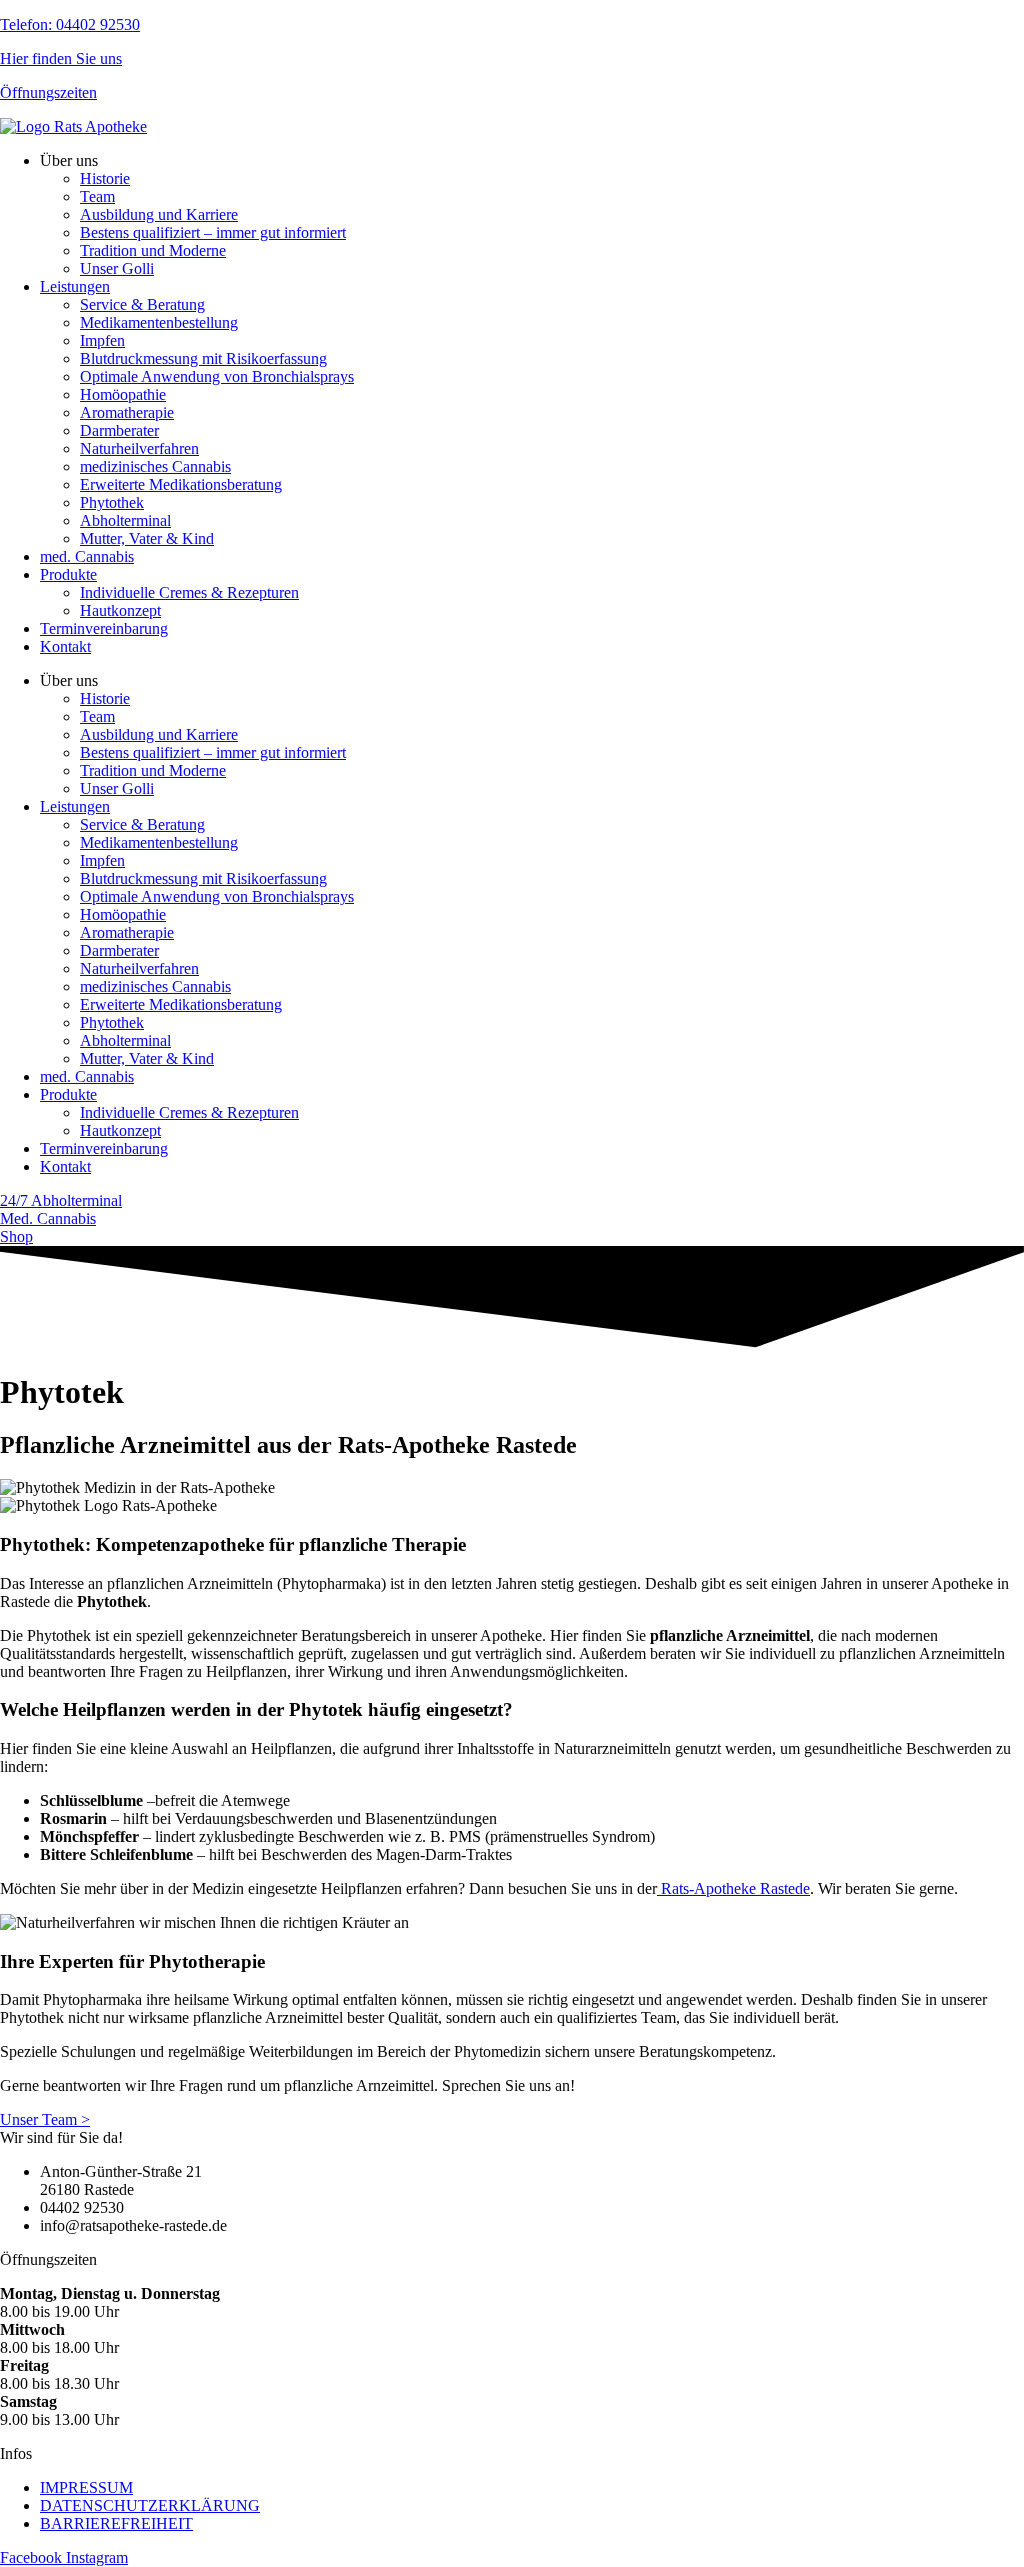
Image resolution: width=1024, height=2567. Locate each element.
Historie (105, 178)
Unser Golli (117, 268)
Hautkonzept (120, 610)
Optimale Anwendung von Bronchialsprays (217, 376)
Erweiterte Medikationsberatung (181, 484)
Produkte (68, 574)
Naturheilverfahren (139, 448)
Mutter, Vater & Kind (147, 538)
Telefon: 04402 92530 (70, 24)
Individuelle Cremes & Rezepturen (189, 592)
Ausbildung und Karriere (159, 214)
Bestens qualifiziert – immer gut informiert (213, 232)
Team (97, 196)
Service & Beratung (142, 304)
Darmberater (119, 430)
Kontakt (65, 646)
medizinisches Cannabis (155, 466)
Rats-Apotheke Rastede (733, 1888)
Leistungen (75, 286)
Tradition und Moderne (153, 250)
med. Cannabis (87, 556)
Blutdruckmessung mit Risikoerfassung (203, 358)
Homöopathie (123, 394)
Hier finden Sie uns (61, 58)
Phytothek (112, 502)
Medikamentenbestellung (159, 322)
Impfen (102, 340)
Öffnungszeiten (48, 92)
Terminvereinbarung (104, 628)
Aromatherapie (127, 412)
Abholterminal (125, 520)
